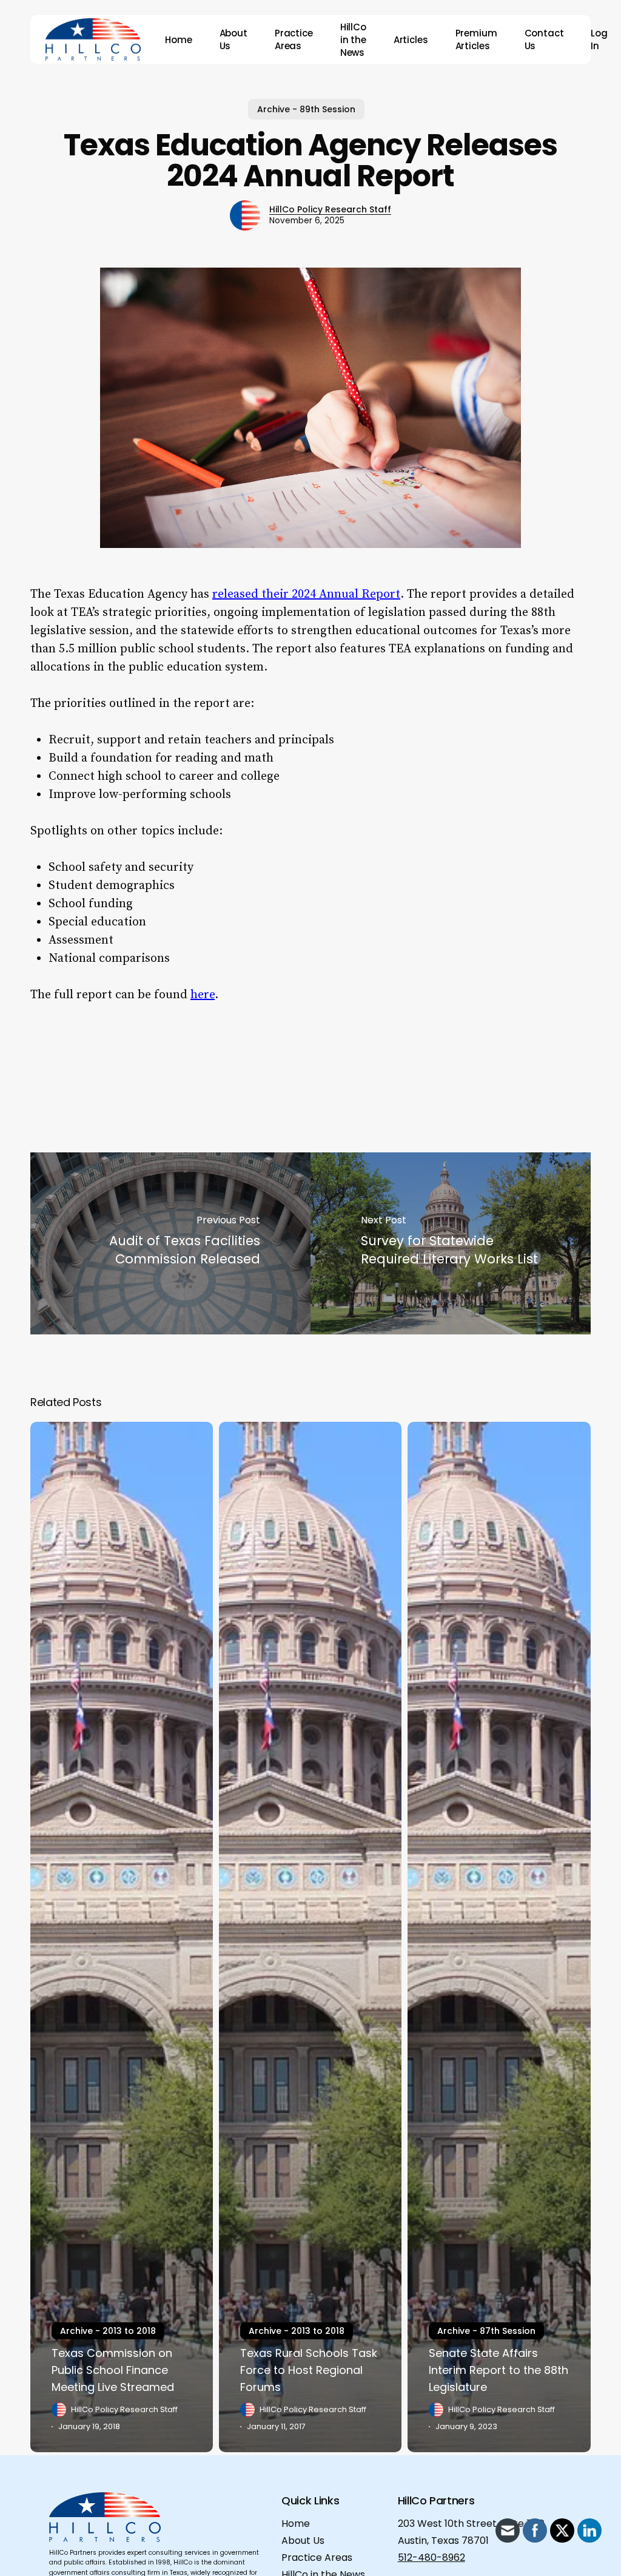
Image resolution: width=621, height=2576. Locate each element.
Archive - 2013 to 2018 (108, 2331)
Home (296, 2524)
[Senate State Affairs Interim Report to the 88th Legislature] (499, 1937)
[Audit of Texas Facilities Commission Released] (170, 1243)
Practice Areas (317, 2557)
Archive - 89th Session (306, 109)
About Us (303, 2541)
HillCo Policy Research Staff (330, 209)
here (203, 995)
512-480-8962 (431, 2557)
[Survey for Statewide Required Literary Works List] (451, 1243)
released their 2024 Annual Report (306, 594)
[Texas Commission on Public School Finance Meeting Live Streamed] (122, 1937)
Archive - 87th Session (486, 2331)
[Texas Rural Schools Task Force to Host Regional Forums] (310, 1937)
